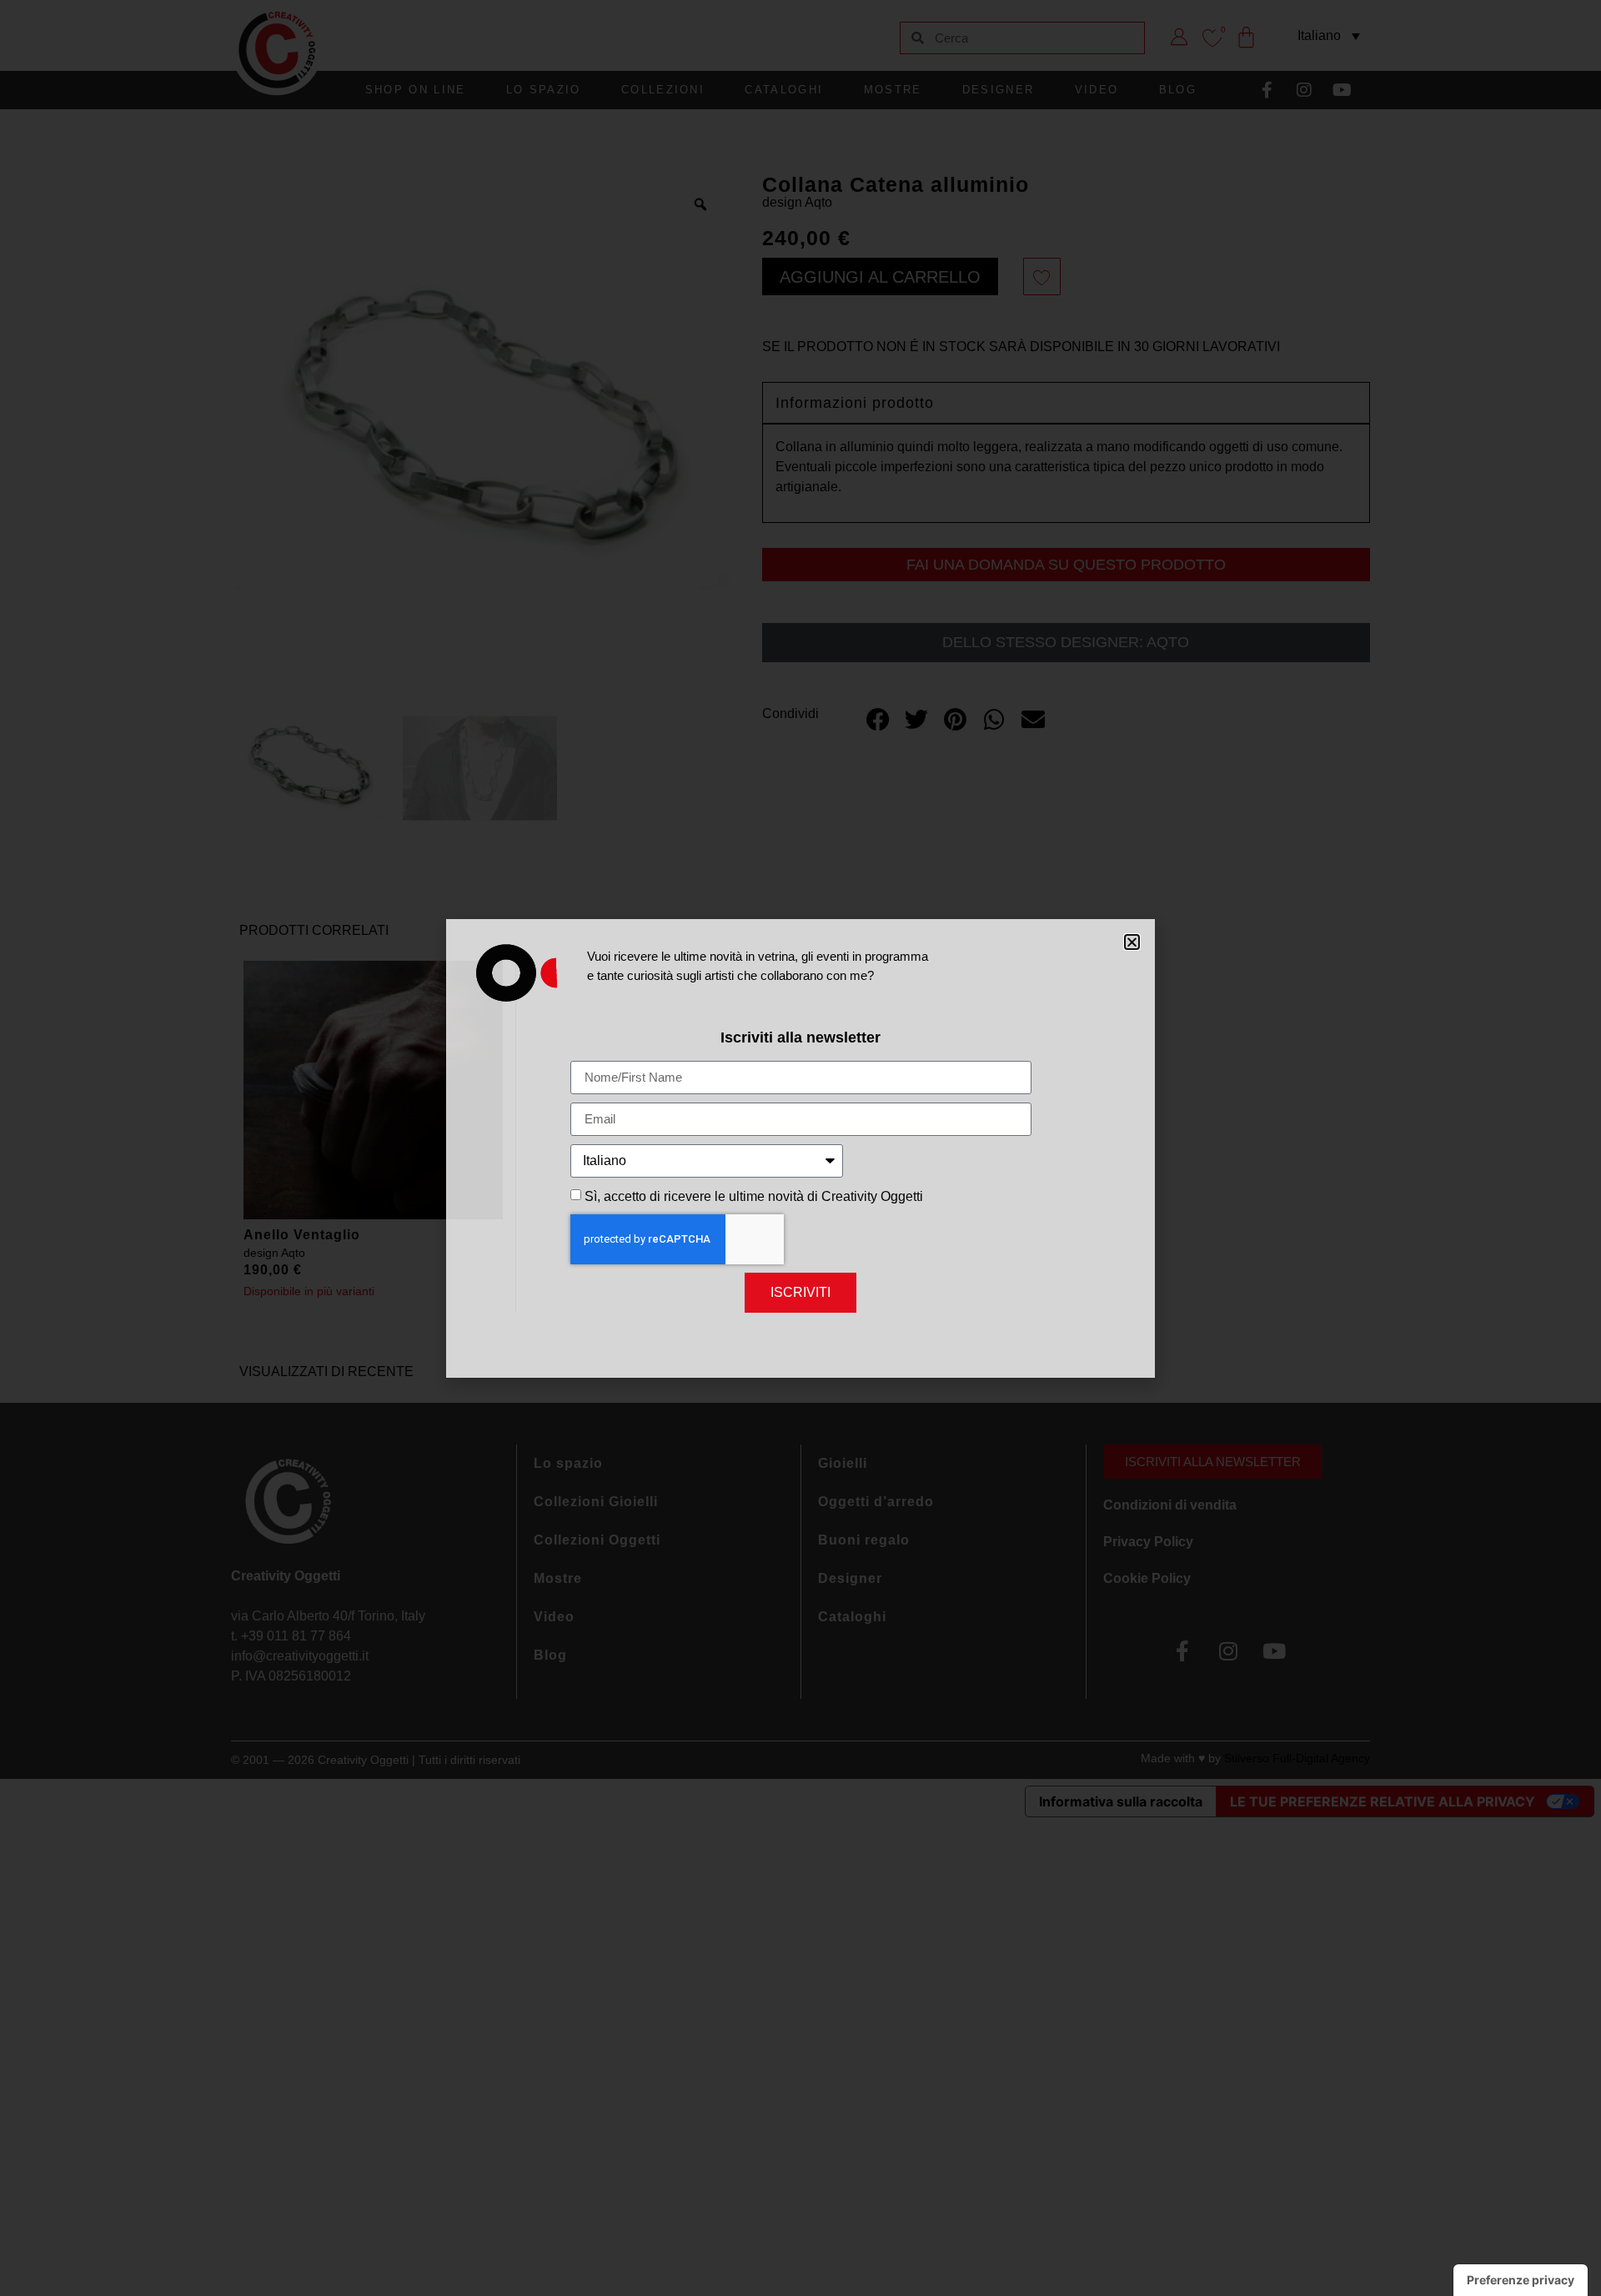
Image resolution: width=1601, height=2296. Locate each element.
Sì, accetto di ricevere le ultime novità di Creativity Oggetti (754, 1196)
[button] (1132, 942)
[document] (800, 1148)
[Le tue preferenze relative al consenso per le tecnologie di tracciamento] (1521, 2280)
